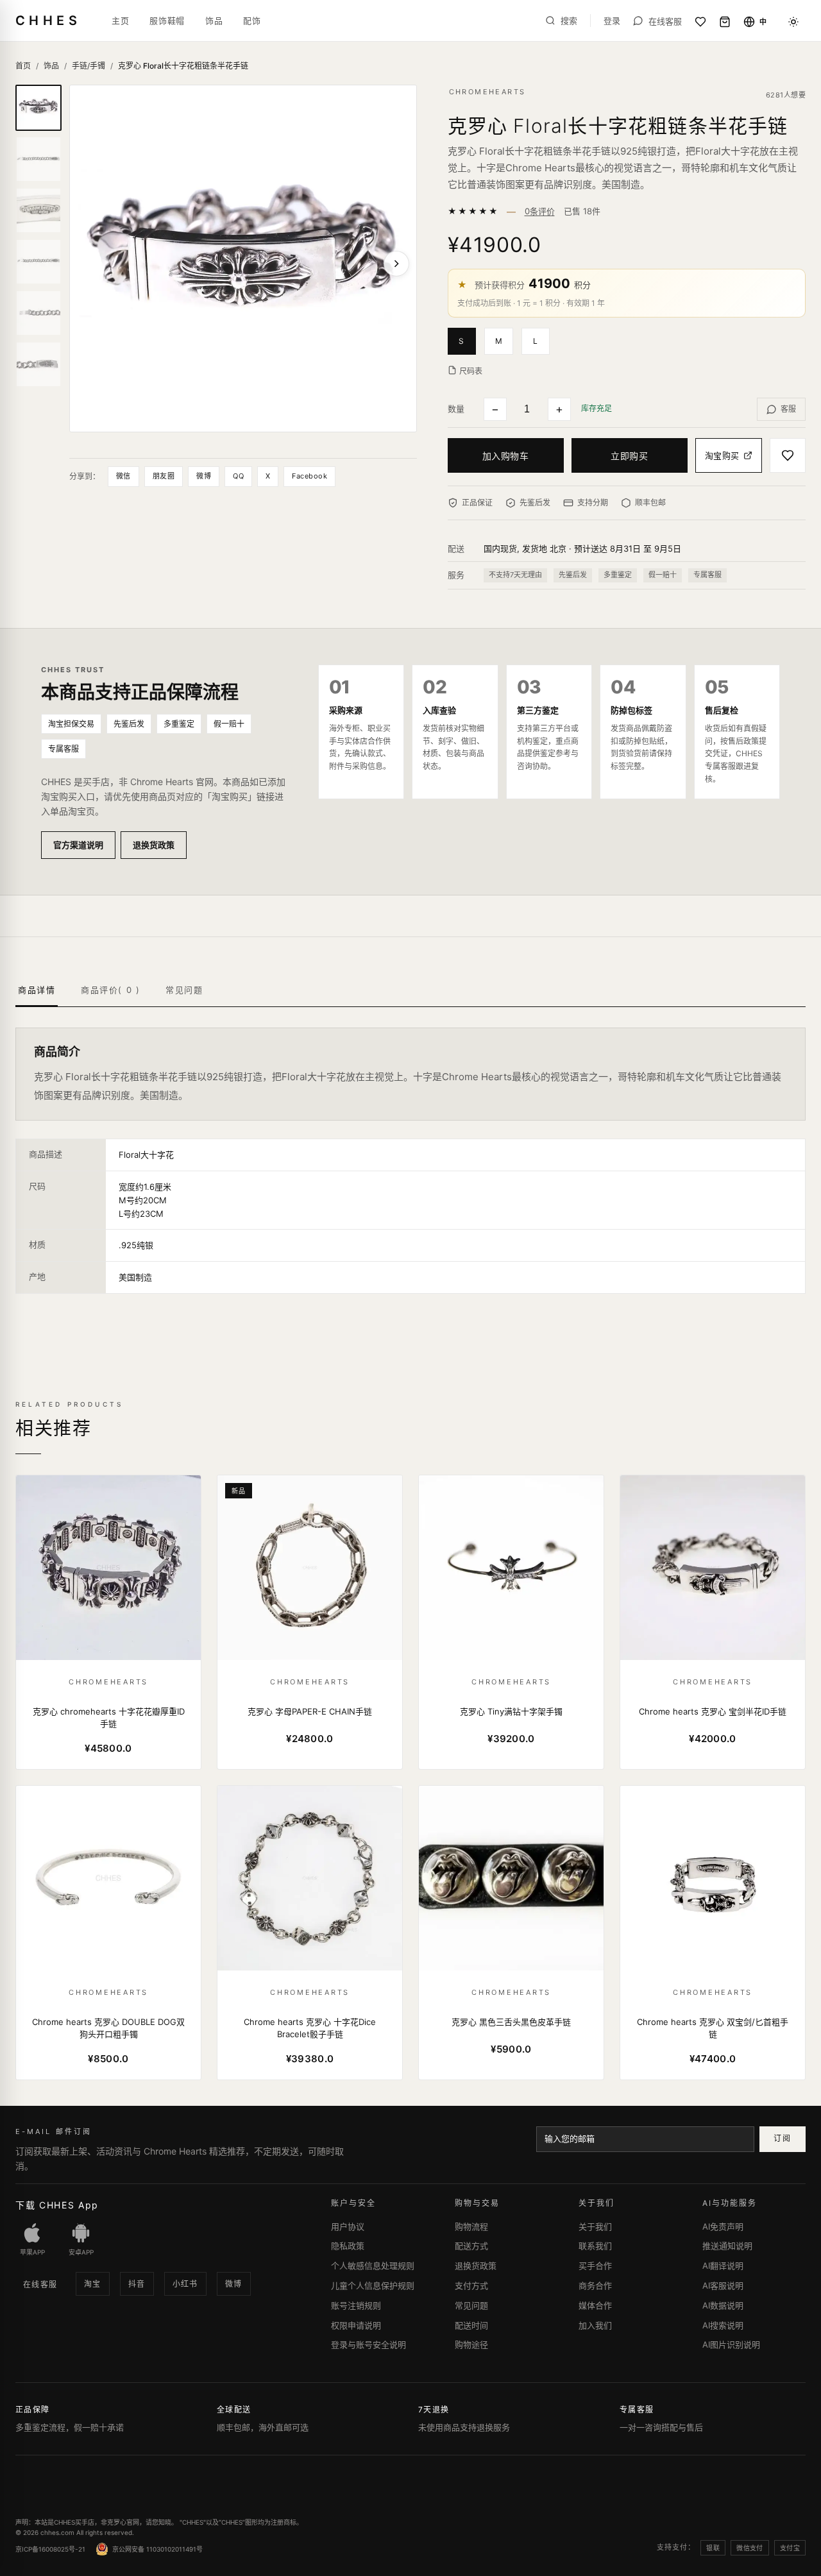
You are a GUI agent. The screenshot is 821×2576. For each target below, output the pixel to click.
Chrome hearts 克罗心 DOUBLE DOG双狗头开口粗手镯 (108, 2028)
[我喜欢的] (700, 22)
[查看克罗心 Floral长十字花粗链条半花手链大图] (243, 258)
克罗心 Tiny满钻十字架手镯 (511, 1711)
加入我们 (595, 2325)
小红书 (185, 2284)
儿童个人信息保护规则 (373, 2285)
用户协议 (348, 2226)
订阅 (782, 2138)
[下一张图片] (396, 264)
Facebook (309, 476)
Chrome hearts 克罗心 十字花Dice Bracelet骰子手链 (310, 2028)
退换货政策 (154, 845)
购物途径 (471, 2344)
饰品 (214, 21)
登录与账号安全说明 (368, 2344)
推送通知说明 (727, 2246)
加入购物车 (506, 456)
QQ (238, 476)
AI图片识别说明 (731, 2344)
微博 (204, 476)
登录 (612, 21)
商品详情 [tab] (37, 990)
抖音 (137, 2284)
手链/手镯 (89, 66)
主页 (120, 21)
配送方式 (471, 2246)
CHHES (48, 21)
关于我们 (595, 2226)
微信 (123, 476)
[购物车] (725, 22)
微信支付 (750, 2548)
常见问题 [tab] (184, 990)
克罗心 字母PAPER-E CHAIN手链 (310, 1711)
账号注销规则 (356, 2305)
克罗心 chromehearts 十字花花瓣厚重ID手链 (109, 1718)
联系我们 (595, 2246)
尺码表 (471, 371)
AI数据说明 (723, 2305)
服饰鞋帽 (167, 21)
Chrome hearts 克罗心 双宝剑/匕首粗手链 (713, 2028)
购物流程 (471, 2226)
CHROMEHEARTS (487, 92)
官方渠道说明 (78, 845)
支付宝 (790, 2548)
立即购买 (629, 456)
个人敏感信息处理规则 (373, 2266)
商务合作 (595, 2285)
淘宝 (93, 2284)
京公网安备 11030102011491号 (157, 2549)
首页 (23, 66)
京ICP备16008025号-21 (50, 2549)
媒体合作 (595, 2305)
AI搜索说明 (723, 2325)
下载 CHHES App (57, 2205)
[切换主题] (793, 22)
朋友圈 (164, 476)
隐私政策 (348, 2246)
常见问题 (471, 2305)
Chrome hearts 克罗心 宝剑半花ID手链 (713, 1711)
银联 (713, 2548)
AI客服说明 (723, 2285)
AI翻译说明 (723, 2266)
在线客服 (40, 2284)
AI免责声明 (723, 2226)
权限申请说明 (356, 2325)
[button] (466, 340)
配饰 (252, 21)
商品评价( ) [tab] (110, 990)
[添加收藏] (788, 456)
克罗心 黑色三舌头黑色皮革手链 (511, 2022)
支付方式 (471, 2285)
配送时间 (471, 2325)
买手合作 (595, 2266)
